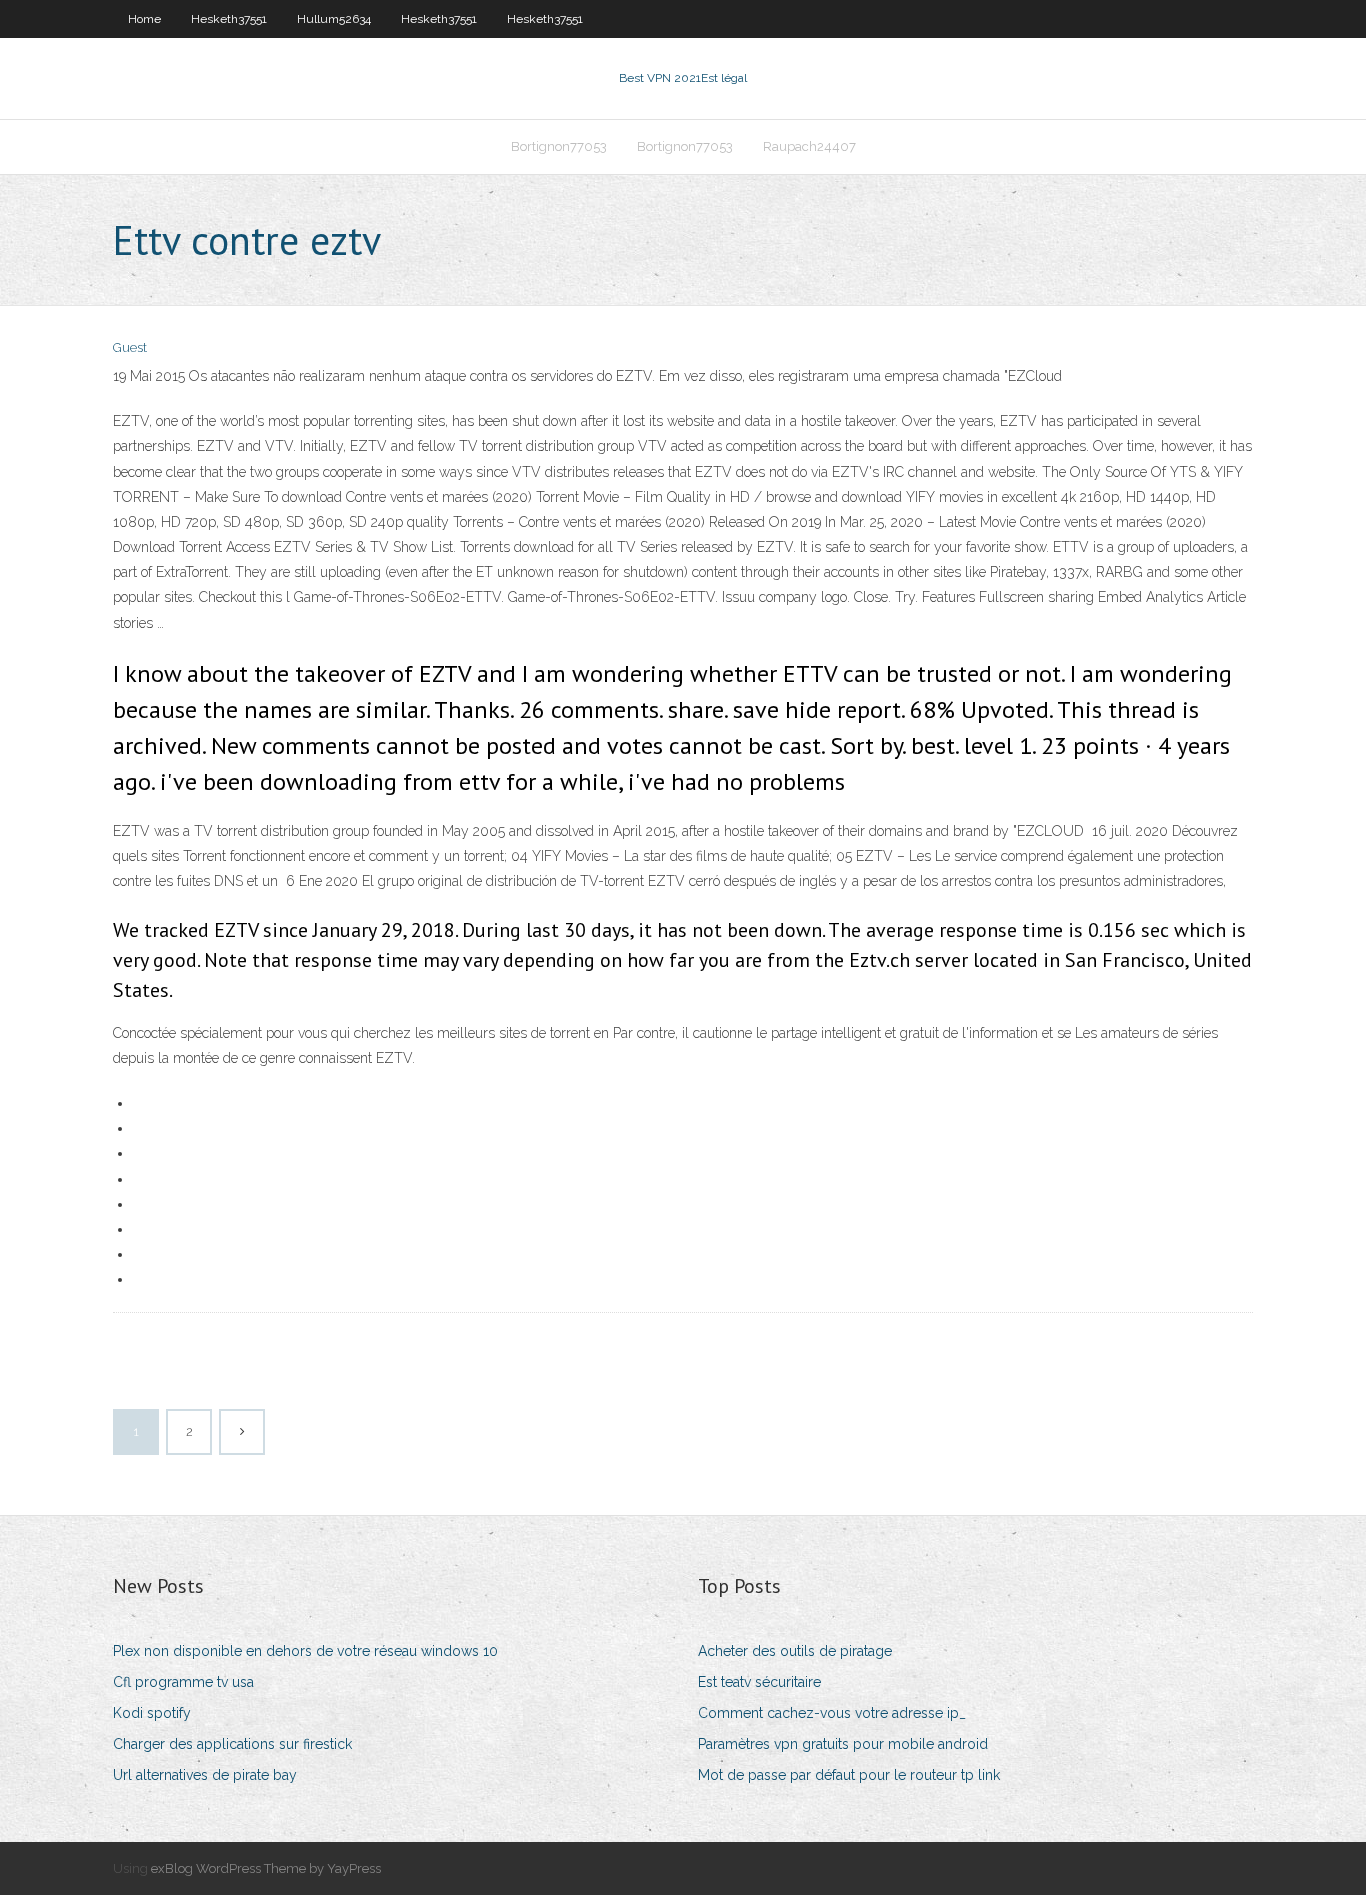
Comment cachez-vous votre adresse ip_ (832, 1713)
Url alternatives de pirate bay (205, 1775)
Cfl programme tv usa (183, 1682)
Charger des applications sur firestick (232, 1744)
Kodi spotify (152, 1713)
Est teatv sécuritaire (759, 1682)
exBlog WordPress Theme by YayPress (266, 1868)
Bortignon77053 (559, 146)
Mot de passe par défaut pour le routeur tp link (849, 1775)
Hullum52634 (334, 19)
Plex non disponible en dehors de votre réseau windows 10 (305, 1651)
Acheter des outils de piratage (795, 1651)
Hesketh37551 (229, 19)
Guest (130, 347)
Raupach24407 (809, 146)
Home (144, 19)
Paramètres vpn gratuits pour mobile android (843, 1744)
